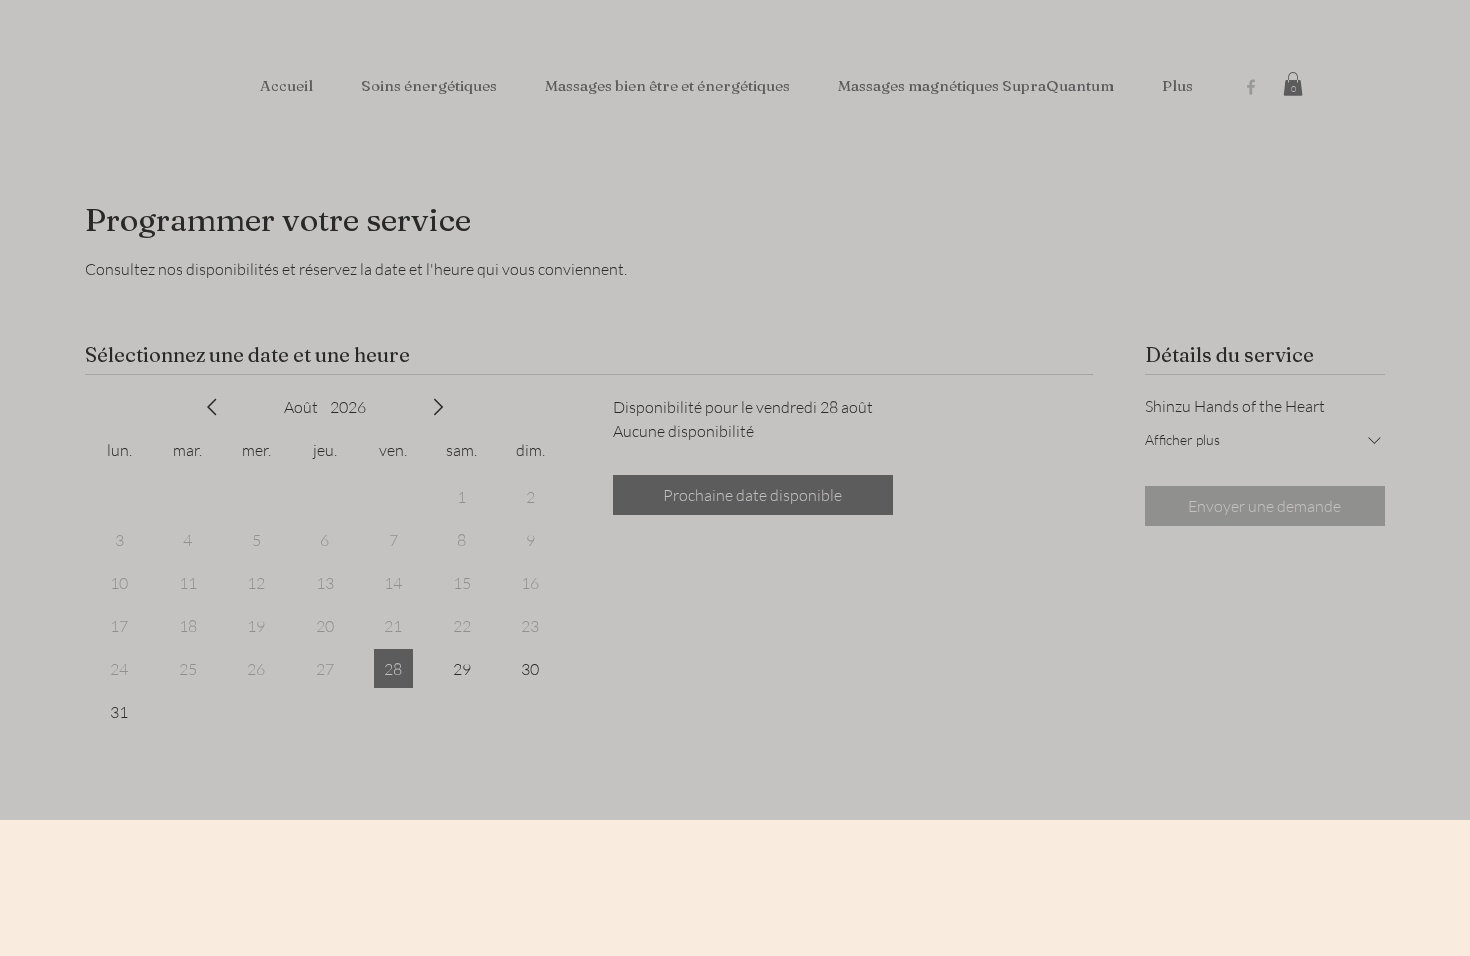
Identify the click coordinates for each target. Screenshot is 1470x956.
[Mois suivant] (438, 407)
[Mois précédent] (212, 407)
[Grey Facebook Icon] (1251, 87)
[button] (1293, 84)
